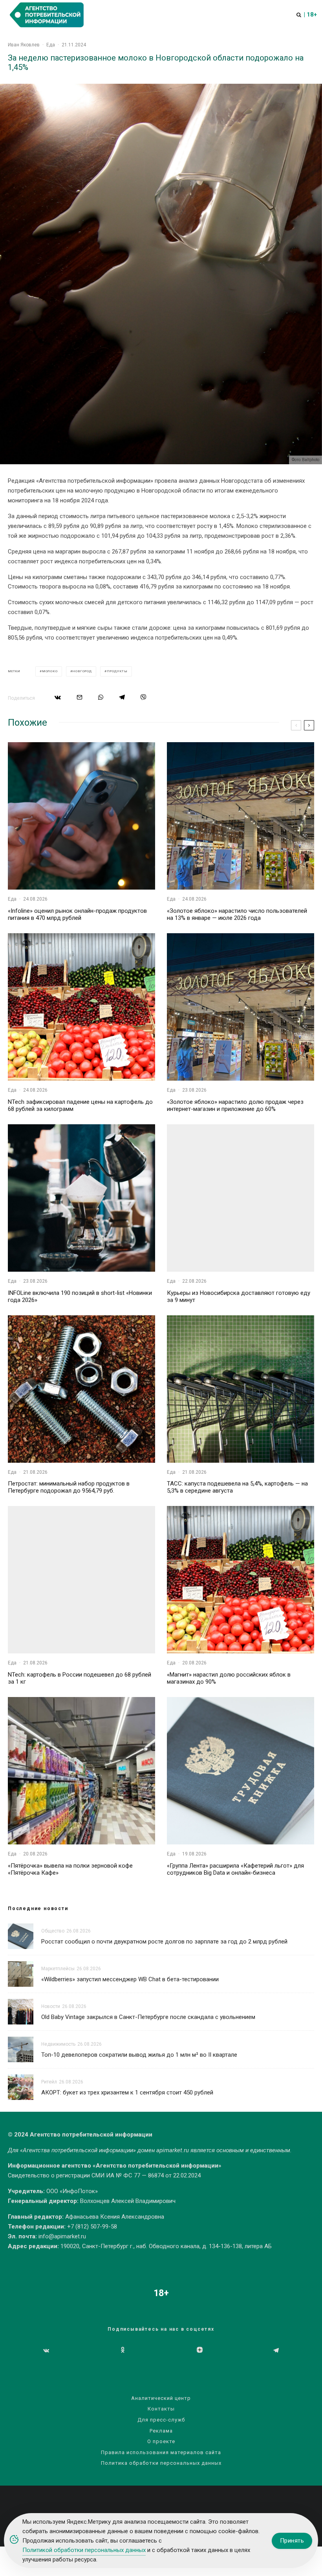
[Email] (80, 697)
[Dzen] (200, 2350)
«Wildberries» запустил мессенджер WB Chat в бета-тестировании (130, 1979)
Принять (292, 2541)
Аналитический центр (161, 2398)
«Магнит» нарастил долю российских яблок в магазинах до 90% (229, 1678)
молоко (50, 671)
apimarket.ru (173, 2150)
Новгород (82, 671)
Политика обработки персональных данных (161, 2463)
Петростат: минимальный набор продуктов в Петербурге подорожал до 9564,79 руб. (69, 1487)
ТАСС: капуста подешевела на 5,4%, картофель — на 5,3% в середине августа (237, 1487)
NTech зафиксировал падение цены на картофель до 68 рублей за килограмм (80, 1105)
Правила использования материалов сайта (161, 2452)
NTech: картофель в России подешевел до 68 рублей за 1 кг (80, 1678)
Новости (51, 2006)
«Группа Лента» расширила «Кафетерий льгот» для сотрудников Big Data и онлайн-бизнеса (235, 1869)
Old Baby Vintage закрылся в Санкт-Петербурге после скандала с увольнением (148, 2017)
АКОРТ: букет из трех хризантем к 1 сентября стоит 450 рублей (127, 2092)
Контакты (161, 2409)
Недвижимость (58, 2044)
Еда (51, 45)
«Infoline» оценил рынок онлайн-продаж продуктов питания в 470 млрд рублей (77, 914)
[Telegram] (276, 2350)
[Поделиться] (58, 697)
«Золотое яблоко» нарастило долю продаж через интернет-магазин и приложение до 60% (235, 1105)
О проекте (161, 2441)
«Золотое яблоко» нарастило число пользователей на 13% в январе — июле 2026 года (237, 914)
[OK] (123, 2350)
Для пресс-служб (161, 2420)
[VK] (46, 2350)
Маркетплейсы (58, 1969)
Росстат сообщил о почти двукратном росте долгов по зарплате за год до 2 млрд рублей (164, 1942)
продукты (117, 671)
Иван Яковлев (24, 45)
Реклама (161, 2431)
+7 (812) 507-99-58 (92, 2227)
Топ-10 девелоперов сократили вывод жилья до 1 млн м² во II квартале (139, 2055)
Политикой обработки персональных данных (84, 2550)
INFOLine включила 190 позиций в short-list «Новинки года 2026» (80, 1296)
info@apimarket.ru (62, 2236)
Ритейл (49, 2082)
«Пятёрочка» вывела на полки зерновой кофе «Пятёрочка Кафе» (70, 1869)
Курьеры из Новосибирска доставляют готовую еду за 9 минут (239, 1296)
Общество (53, 1931)
